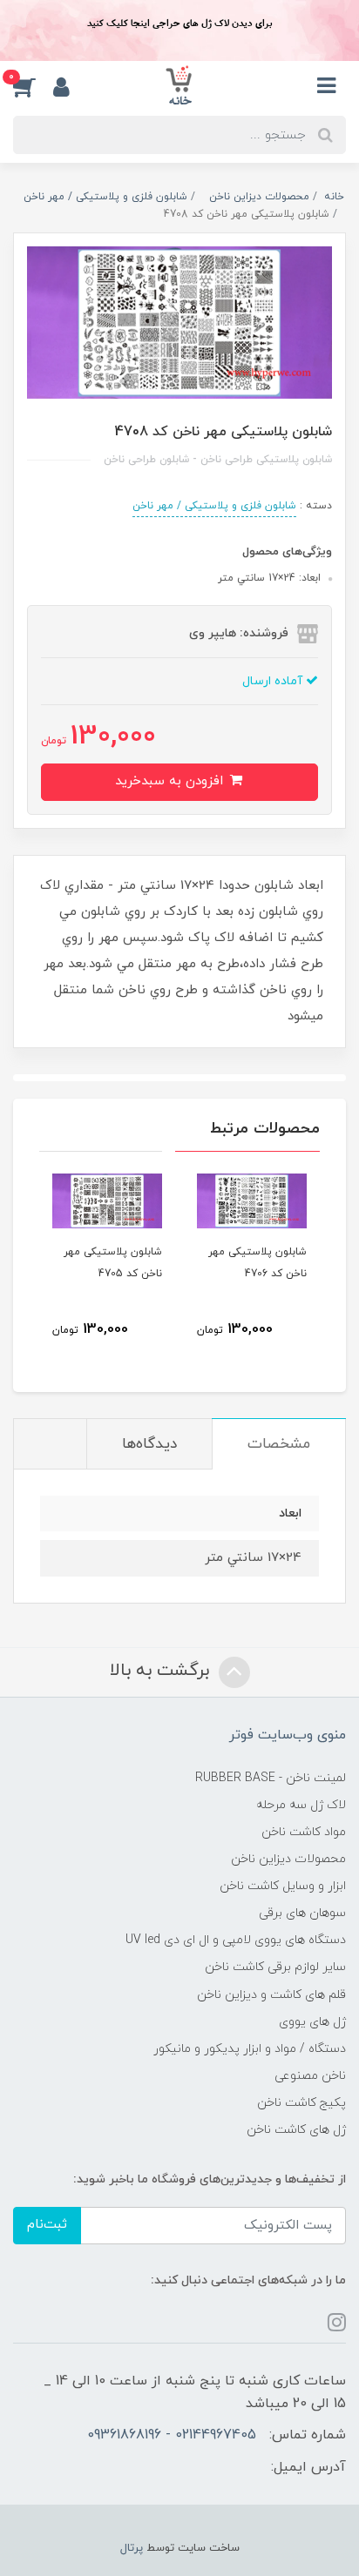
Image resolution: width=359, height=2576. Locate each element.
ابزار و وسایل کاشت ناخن (283, 1886)
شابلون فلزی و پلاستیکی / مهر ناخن (214, 506)
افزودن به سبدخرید (171, 781)
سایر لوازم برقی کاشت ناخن (275, 1967)
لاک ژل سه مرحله (301, 1805)
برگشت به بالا (162, 1671)
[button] (33, 86)
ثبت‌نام (47, 2225)
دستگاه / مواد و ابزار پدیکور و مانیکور (250, 2049)
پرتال (132, 2548)
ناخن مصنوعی (310, 2076)
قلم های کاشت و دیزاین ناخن (271, 1995)
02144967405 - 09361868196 (172, 2435)
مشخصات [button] (279, 1444)
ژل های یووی (312, 2022)
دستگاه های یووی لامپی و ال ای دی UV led (236, 1940)
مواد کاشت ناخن (304, 1832)
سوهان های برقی (302, 1913)
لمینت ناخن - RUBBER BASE (271, 1778)
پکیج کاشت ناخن (301, 2103)
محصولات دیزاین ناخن (288, 1859)
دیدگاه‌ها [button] (149, 1444)
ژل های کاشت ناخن (296, 2130)
